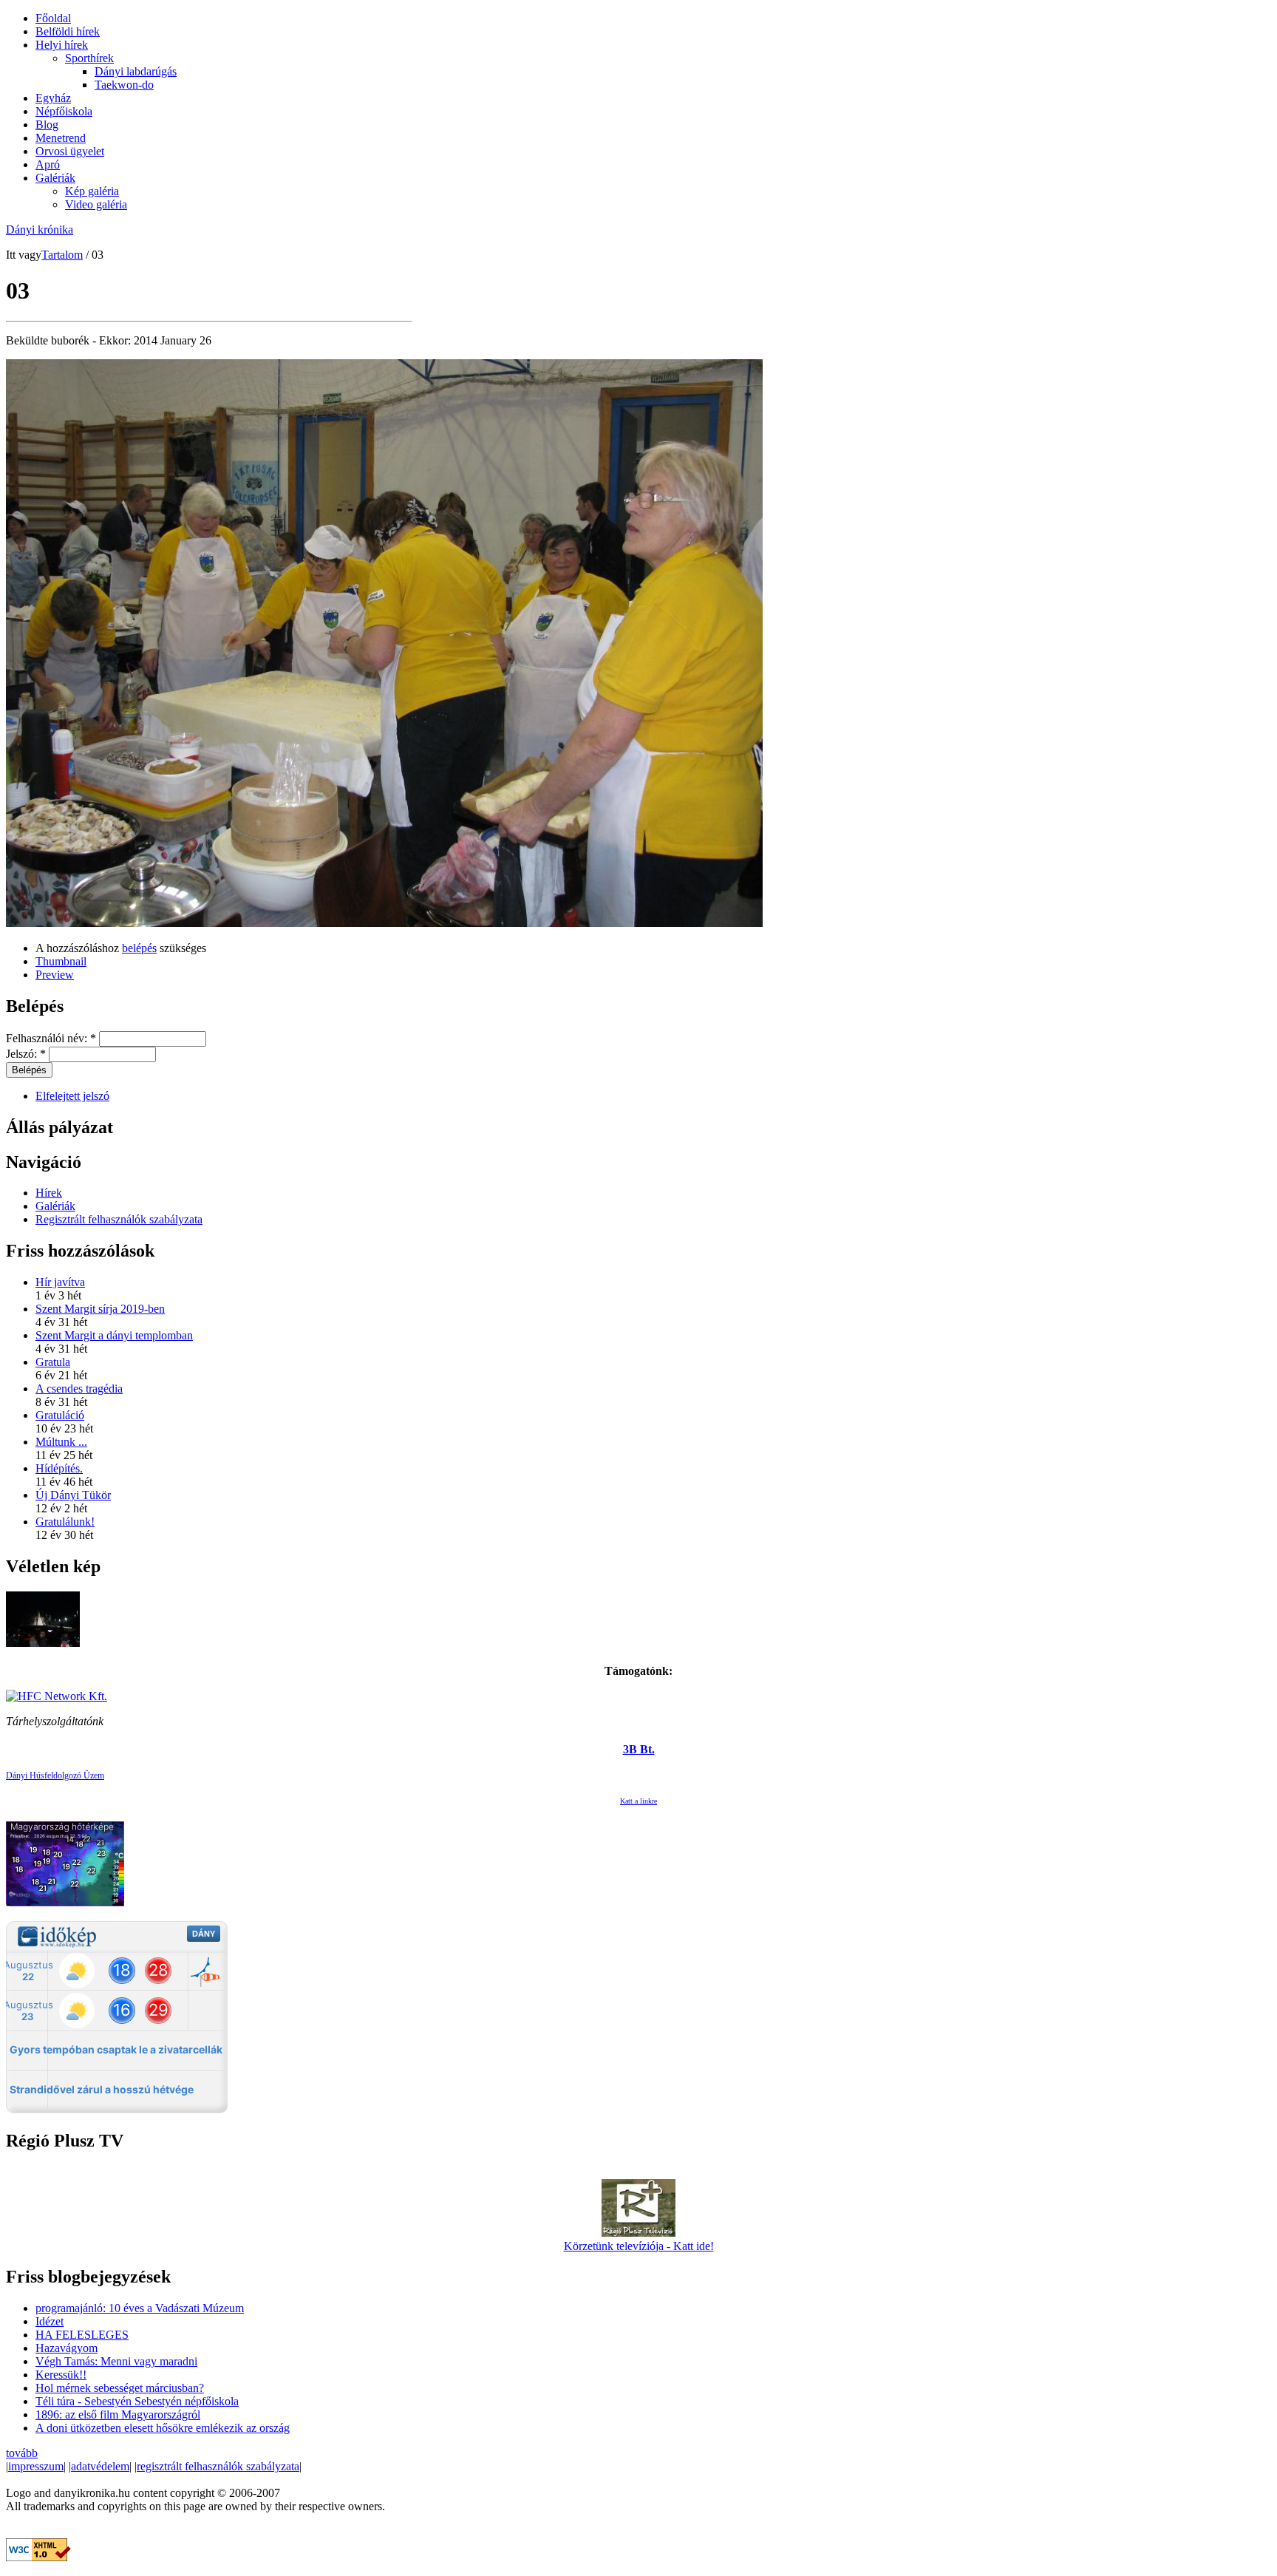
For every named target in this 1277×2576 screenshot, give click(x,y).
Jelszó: (26, 1054)
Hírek (49, 1193)
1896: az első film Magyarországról (118, 2414)
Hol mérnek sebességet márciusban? (120, 2388)
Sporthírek (89, 58)
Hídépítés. (59, 1468)
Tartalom (62, 255)
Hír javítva (60, 1282)
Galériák (55, 178)
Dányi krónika (40, 230)
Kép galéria (92, 191)
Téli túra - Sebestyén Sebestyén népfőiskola (137, 2401)
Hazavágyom (67, 2348)
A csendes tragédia (79, 1389)
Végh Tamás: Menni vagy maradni (116, 2361)
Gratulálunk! (65, 1522)
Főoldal (53, 18)
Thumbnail (61, 961)
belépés (139, 948)
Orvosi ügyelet (70, 151)
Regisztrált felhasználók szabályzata (119, 1219)
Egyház (53, 98)
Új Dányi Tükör (73, 1495)
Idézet (50, 2321)
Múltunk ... (61, 1442)
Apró (48, 164)
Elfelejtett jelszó (72, 1096)
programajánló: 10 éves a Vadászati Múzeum (140, 2308)
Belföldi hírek (68, 31)
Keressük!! (61, 2375)
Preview (55, 975)
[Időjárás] (65, 1902)
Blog (47, 125)
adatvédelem (100, 2466)
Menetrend (61, 138)
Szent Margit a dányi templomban (114, 1335)
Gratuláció (60, 1415)
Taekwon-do (124, 85)
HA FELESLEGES (82, 2335)
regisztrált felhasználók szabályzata (218, 2466)
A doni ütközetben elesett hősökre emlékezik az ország (163, 2428)
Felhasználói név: (51, 1038)
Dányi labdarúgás (136, 71)
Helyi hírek (62, 45)
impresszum (36, 2466)
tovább (22, 2453)
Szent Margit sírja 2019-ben (100, 1309)
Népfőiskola (64, 111)
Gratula (53, 1362)
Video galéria (96, 204)
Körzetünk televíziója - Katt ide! (639, 2246)
